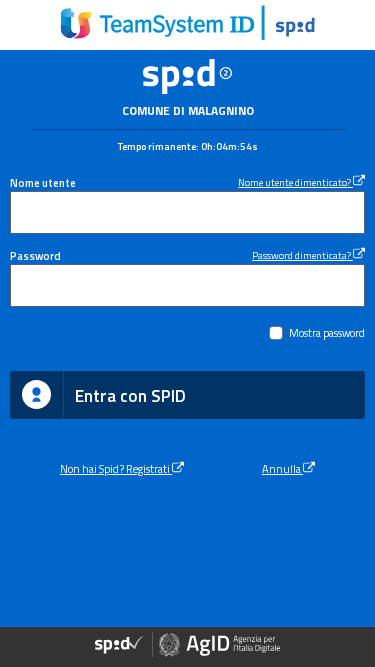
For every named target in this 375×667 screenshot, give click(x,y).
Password (35, 255)
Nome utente (43, 182)
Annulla (282, 468)
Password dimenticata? (302, 255)
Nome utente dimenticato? (295, 182)
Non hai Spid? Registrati (116, 468)
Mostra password (327, 332)
